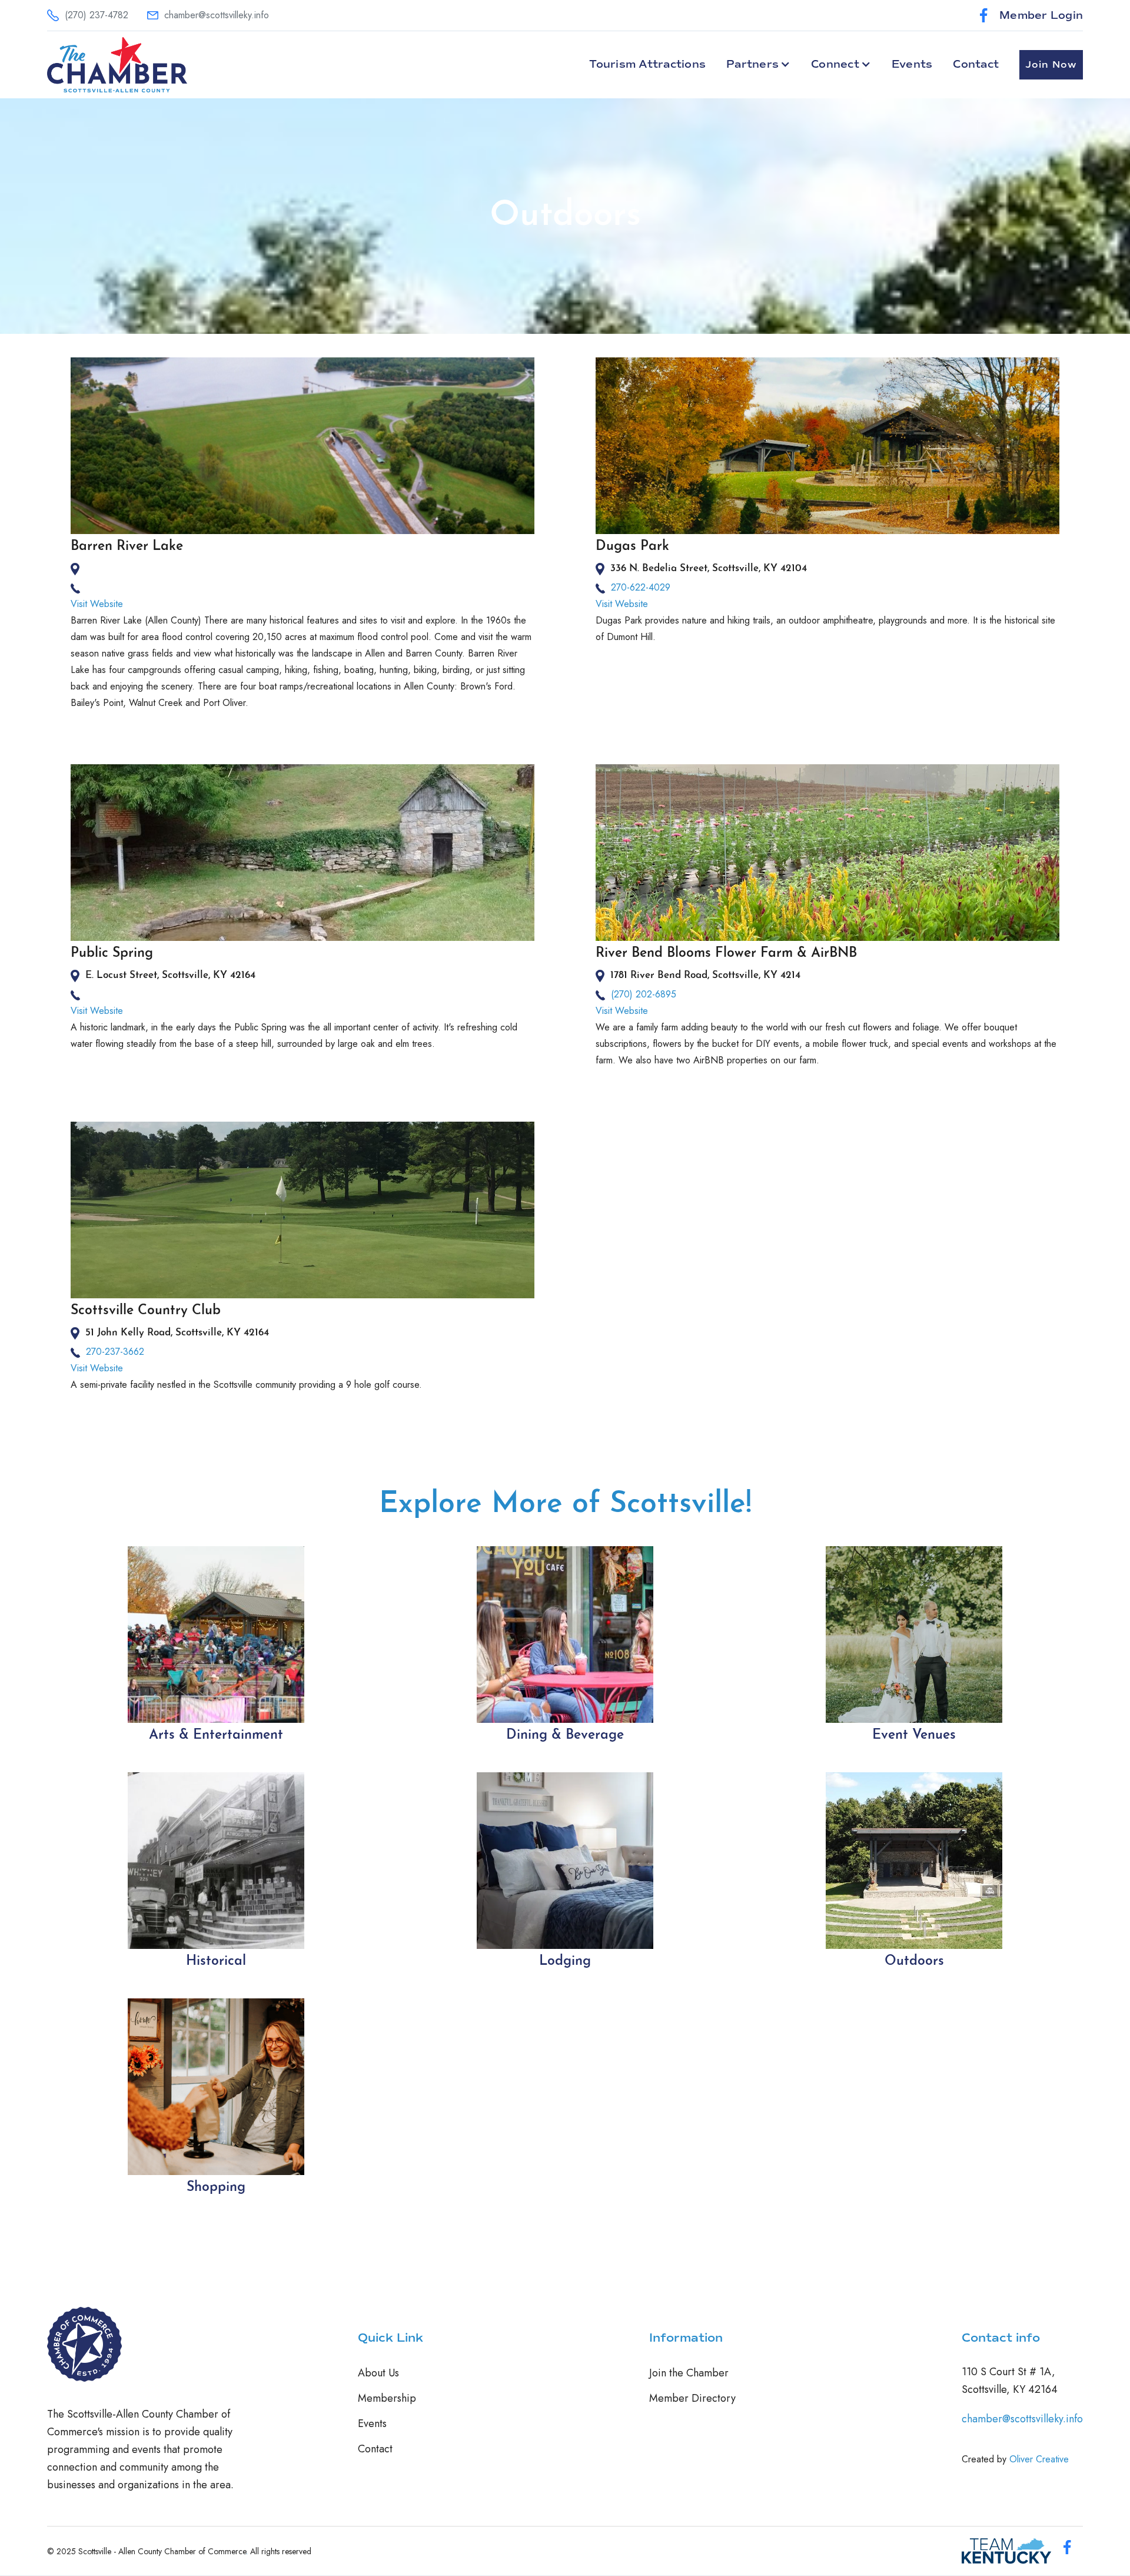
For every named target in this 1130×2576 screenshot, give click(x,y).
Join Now (1051, 65)
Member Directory (692, 2398)
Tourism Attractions (647, 64)
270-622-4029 (641, 587)
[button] (758, 64)
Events (912, 64)
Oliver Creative (1039, 2459)
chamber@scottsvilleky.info (1022, 2419)
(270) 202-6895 (644, 994)
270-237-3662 (115, 1352)
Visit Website (97, 604)
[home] (117, 65)
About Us (378, 2373)
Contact (976, 64)
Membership (387, 2398)
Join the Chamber (689, 2373)
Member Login (1041, 15)
